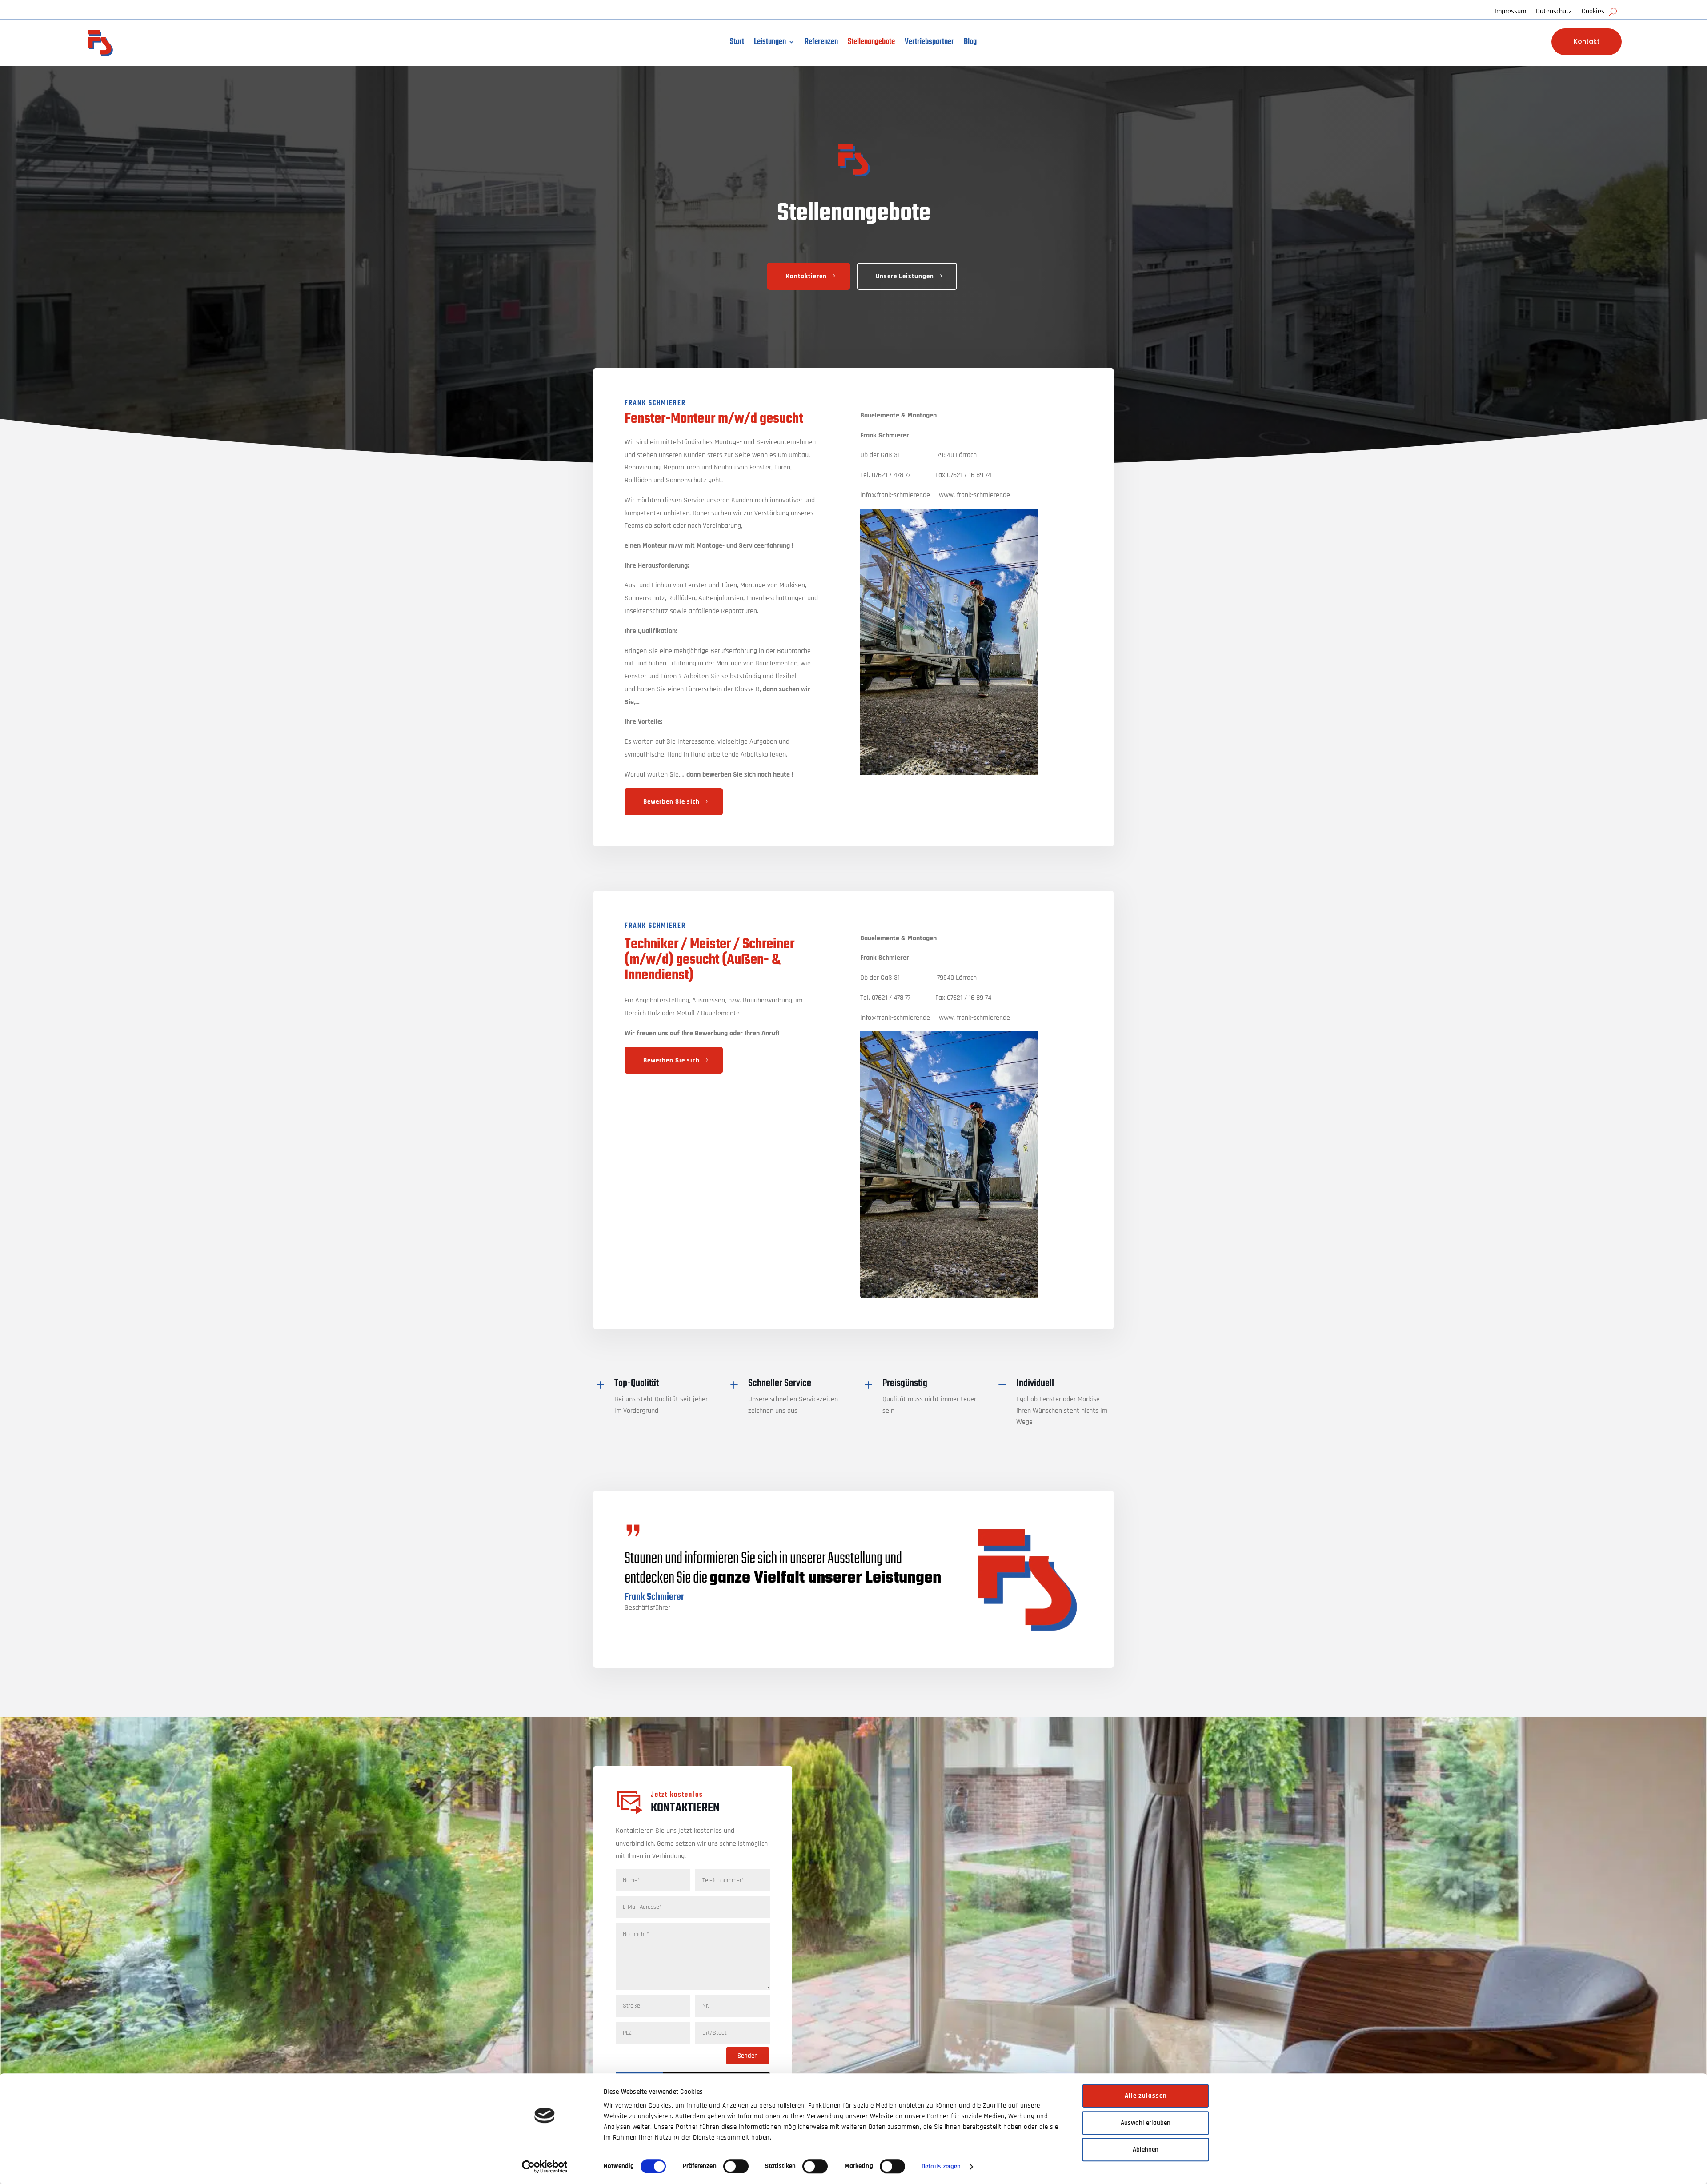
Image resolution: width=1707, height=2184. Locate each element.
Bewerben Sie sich (671, 802)
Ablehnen (1146, 2150)
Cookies (1593, 12)
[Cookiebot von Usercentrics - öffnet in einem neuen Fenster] (545, 2167)
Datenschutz (1554, 12)
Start (737, 44)
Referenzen (821, 44)
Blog (970, 44)
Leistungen (770, 44)
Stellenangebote (871, 44)
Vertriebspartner (929, 44)
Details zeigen (941, 2166)
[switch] (736, 2166)
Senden (748, 2056)
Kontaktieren (806, 276)
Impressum (1510, 12)
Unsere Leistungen (905, 276)
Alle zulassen (1146, 2096)
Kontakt (1587, 41)
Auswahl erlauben (1146, 2123)
